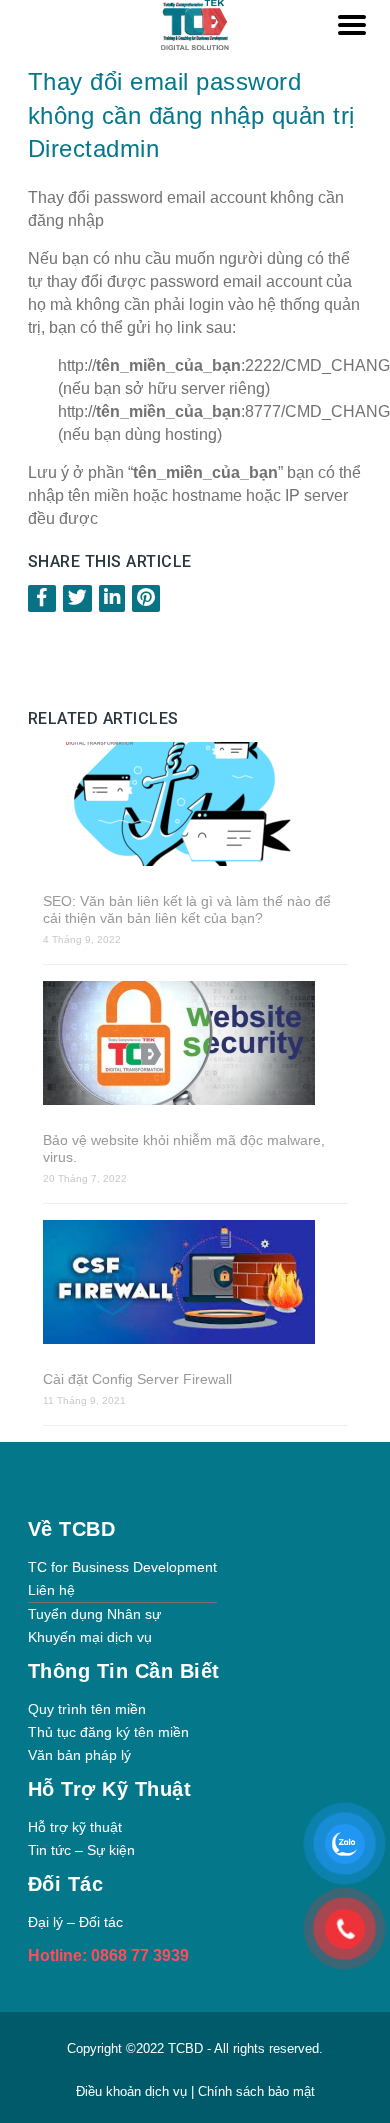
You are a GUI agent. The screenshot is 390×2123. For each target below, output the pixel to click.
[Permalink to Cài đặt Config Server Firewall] (195, 1284)
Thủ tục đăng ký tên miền (108, 1732)
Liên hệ (51, 1590)
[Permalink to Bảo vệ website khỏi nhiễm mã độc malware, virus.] (195, 1045)
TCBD (185, 2048)
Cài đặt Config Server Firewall (137, 1379)
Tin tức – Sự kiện (81, 1850)
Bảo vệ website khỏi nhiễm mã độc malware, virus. (184, 1148)
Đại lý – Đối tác (75, 1922)
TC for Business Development (122, 1567)
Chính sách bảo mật (256, 2091)
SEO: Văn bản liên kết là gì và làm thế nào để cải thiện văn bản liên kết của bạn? (187, 909)
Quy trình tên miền (87, 1709)
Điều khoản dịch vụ (133, 2091)
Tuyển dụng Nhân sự (94, 1614)
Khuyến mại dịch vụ (90, 1637)
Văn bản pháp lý (79, 1755)
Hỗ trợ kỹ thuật (75, 1827)
